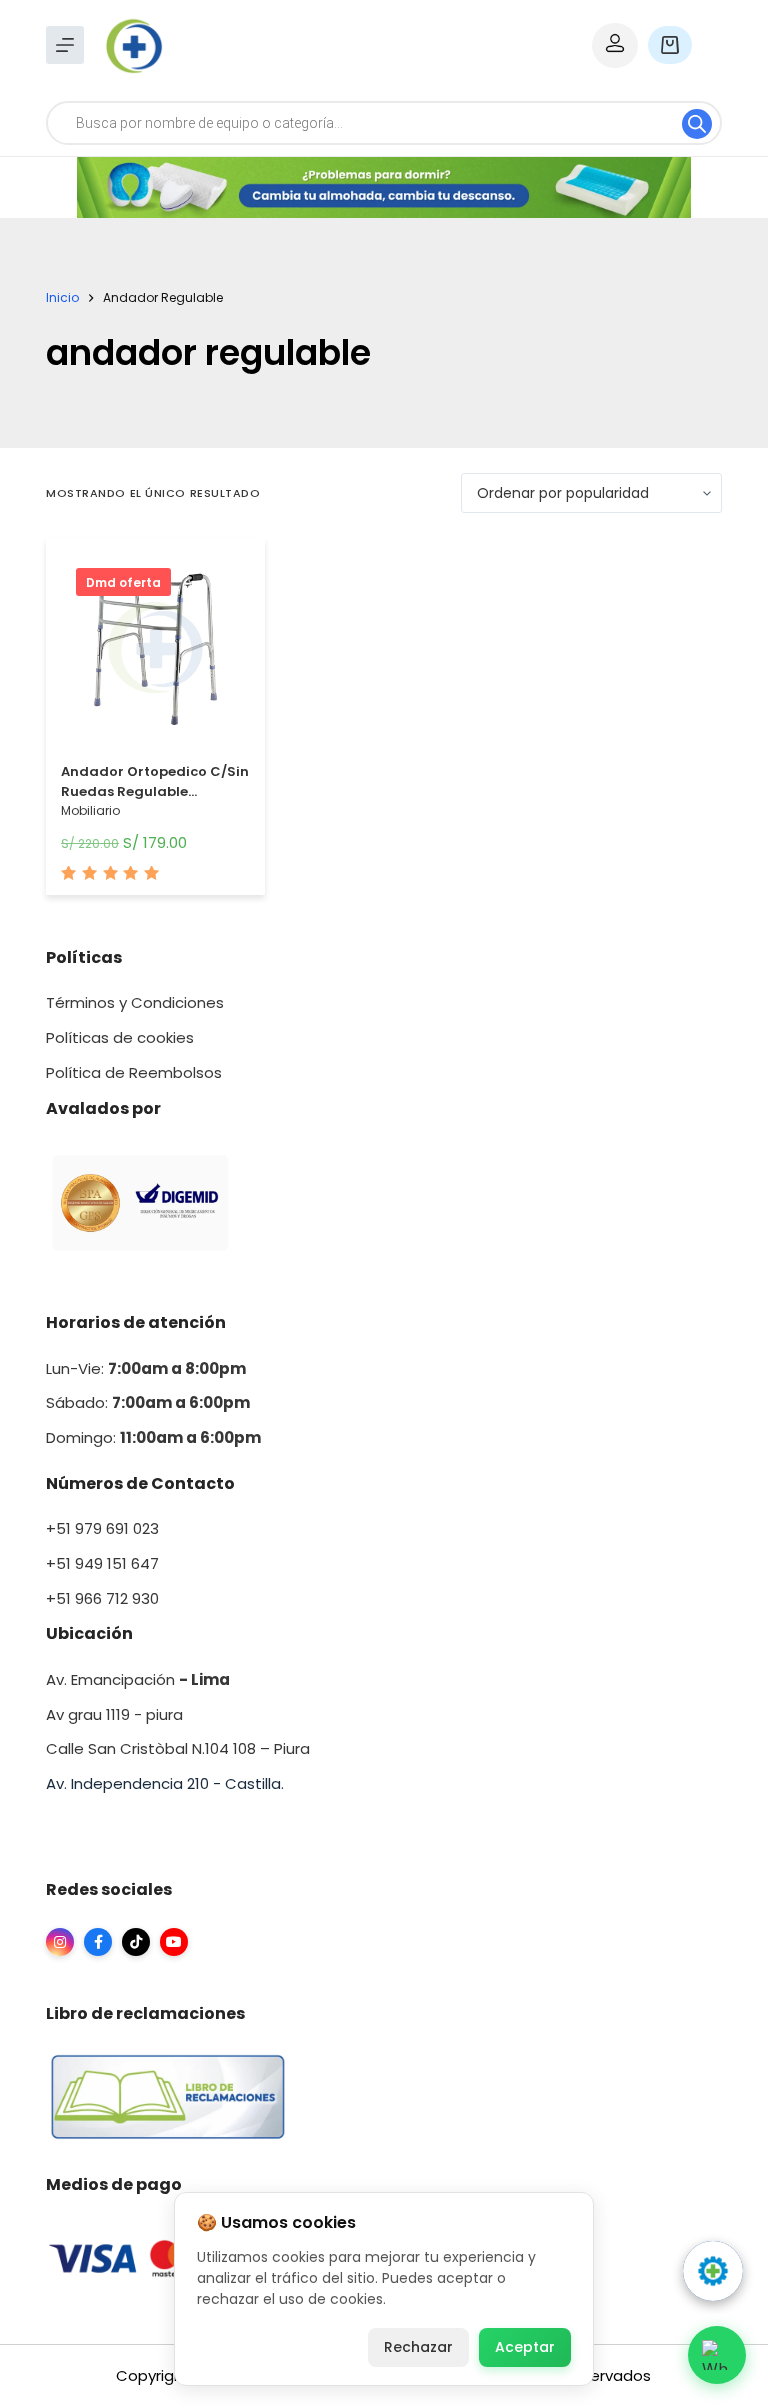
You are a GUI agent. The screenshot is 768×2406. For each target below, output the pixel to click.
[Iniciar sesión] (615, 45)
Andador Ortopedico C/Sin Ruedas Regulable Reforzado (155, 791)
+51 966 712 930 (102, 1598)
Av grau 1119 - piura (114, 1714)
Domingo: (83, 1437)
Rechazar (418, 2347)
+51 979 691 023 (102, 1528)
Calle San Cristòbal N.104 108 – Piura (178, 1748)
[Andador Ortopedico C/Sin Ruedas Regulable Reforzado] (155, 652)
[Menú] (65, 45)
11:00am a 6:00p (182, 1437)
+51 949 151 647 (102, 1563)
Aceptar (525, 2347)
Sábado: (148, 1402)
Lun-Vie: (146, 1368)
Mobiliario (90, 810)
